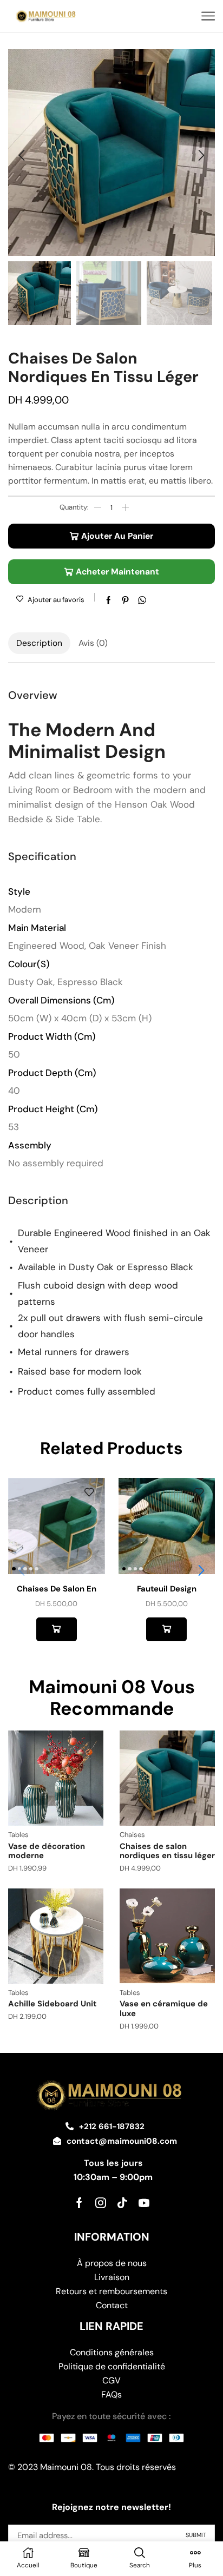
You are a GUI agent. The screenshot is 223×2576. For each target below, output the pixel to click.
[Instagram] (101, 2203)
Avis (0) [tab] (93, 643)
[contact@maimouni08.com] (57, 2141)
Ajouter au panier (117, 536)
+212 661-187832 (112, 2126)
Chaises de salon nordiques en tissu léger (167, 1851)
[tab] (39, 643)
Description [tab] (39, 643)
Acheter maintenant (117, 572)
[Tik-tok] (122, 2203)
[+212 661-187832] (70, 2126)
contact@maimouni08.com (122, 2141)
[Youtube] (144, 2203)
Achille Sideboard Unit (52, 2004)
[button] (22, 155)
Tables (18, 1835)
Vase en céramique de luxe (164, 2009)
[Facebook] (79, 2203)
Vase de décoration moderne (47, 1851)
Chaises (132, 1835)
